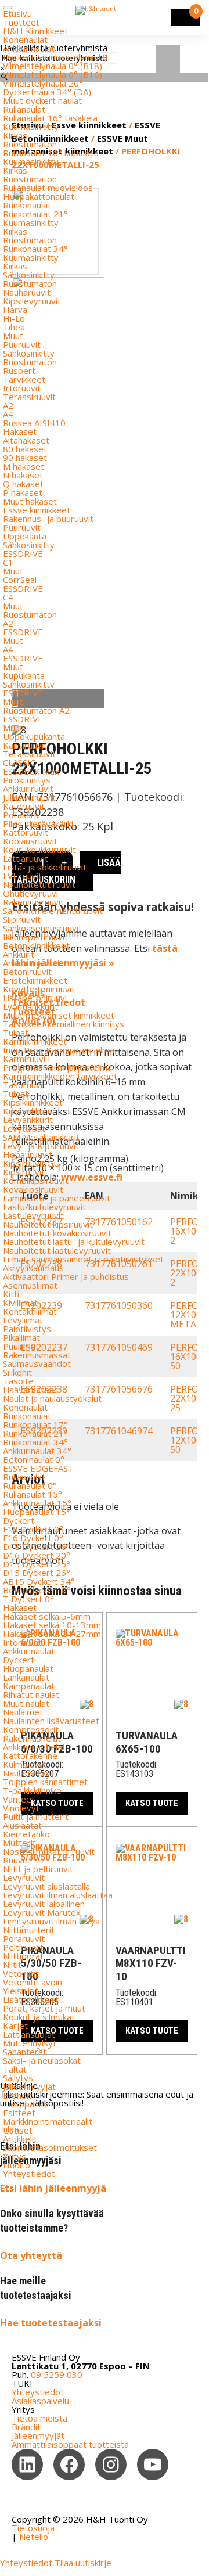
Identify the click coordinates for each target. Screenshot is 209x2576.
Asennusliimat (30, 1285)
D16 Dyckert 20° (37, 1555)
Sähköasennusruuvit (42, 928)
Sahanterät (25, 2052)
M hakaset (24, 466)
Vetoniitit (21, 1973)
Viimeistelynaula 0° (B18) (53, 66)
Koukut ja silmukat (39, 2017)
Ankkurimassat (32, 963)
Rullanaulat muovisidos (48, 188)
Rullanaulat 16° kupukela (51, 153)
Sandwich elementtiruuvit (53, 911)
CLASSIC (19, 762)
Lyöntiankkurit (30, 1006)
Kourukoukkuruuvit (39, 850)
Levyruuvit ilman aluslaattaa (58, 1895)
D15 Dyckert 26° (37, 1573)
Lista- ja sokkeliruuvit (45, 867)
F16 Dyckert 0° (33, 1538)
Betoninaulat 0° (34, 1459)
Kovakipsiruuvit (33, 1189)
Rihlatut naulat (31, 1694)
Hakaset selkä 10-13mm (52, 1625)
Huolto (17, 2165)
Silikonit (17, 1372)
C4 (8, 597)
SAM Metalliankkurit (41, 1137)
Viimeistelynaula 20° (43, 83)
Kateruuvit (24, 806)
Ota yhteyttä (31, 2255)
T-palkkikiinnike (32, 1790)
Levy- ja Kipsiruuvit (41, 1146)
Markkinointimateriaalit (48, 2121)
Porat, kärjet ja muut (44, 2008)
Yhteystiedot (29, 2174)
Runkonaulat (27, 205)
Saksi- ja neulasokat (42, 2060)
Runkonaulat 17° (35, 1424)
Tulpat (16, 1032)
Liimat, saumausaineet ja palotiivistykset (83, 1259)
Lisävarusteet (30, 1390)
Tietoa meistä (39, 2418)
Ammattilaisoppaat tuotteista (70, 2444)
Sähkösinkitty (29, 275)
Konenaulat (25, 39)
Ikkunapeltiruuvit (35, 937)
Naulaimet (23, 1712)
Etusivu (17, 13)
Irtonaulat (22, 1642)
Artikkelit (20, 2139)
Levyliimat (23, 1320)
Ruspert (19, 370)
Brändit (17, 2095)
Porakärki (21, 815)
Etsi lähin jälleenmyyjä (53, 2188)
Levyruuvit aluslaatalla (46, 1886)
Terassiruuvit (29, 397)
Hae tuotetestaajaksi (51, 2323)
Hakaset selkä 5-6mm (47, 1616)
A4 (8, 414)
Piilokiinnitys (27, 780)
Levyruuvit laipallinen (44, 1904)
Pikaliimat (21, 1337)
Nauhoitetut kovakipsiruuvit (57, 1233)
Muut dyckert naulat (42, 100)
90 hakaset (25, 458)
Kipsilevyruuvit (32, 301)
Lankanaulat (26, 1677)
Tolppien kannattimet (45, 1782)
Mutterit (19, 1843)
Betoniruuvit (27, 972)
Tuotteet (21, 22)
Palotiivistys (27, 1329)
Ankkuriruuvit (28, 789)
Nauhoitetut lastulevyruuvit (57, 1250)
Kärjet (15, 2025)
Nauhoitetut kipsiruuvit (48, 1224)
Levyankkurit (28, 1120)
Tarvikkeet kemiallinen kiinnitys (64, 1024)
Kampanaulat (29, 1686)
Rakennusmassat (37, 1355)
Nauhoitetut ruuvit (39, 884)
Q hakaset (23, 484)
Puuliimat (21, 1346)
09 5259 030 (57, 2374)
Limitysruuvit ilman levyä (51, 1921)
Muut (13, 336)
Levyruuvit (24, 1877)
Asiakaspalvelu (40, 2401)
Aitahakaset (26, 440)
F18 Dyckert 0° (33, 1529)
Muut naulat (26, 1703)
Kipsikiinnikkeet (33, 1102)
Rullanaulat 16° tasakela (50, 118)
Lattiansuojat (29, 2034)
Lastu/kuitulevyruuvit (44, 1207)
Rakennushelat (32, 1738)
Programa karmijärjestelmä (57, 1067)
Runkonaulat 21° (35, 214)
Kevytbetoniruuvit (39, 989)
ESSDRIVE (23, 553)
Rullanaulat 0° (30, 1485)
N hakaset (23, 475)
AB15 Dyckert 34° (39, 1581)
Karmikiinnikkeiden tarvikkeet (60, 1076)
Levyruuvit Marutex (42, 1912)
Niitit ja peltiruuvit (38, 1869)
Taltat (15, 2069)
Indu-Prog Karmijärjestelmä (59, 1050)
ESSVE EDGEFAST (38, 1468)
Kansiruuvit (25, 745)
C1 (8, 562)
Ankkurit (19, 954)
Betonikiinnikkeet (36, 945)
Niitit (12, 1965)
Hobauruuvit (28, 1154)
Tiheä (14, 327)
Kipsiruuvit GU (31, 1163)
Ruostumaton (30, 144)
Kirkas (15, 135)
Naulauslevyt (28, 1773)
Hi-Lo (14, 318)
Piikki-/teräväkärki (38, 823)
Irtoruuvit (22, 388)
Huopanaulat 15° (37, 1512)
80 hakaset (25, 449)
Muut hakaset (30, 501)
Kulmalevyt (25, 1764)
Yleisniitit (21, 1991)
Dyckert (19, 1520)
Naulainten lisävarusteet (51, 1721)
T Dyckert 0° (28, 1599)
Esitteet (19, 2113)
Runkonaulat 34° (35, 249)
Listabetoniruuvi (35, 998)
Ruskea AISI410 (34, 423)
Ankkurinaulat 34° (37, 1451)
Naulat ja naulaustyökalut (52, 1398)
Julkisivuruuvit (29, 797)
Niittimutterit (29, 1930)
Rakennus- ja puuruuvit (48, 519)
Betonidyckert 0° (37, 1590)
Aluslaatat (22, 1825)
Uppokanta (25, 536)
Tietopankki (26, 2104)
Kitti (11, 1294)
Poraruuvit (24, 1938)
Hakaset (20, 431)
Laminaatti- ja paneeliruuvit (57, 1198)
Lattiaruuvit (26, 858)
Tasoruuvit (24, 1085)
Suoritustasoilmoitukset (50, 2147)
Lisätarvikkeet (31, 1999)
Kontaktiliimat (30, 1311)
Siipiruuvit (22, 919)
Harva (15, 310)
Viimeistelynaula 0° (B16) (53, 74)
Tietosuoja (33, 2528)
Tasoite (18, 1381)
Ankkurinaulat (29, 48)
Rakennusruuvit (33, 902)
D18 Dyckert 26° (37, 1546)
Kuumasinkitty (31, 127)
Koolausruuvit (30, 841)
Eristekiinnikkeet (35, 980)
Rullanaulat (24, 109)
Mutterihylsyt (30, 2043)
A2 (8, 405)
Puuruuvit (22, 344)
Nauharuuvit (27, 292)
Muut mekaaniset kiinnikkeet (59, 1015)
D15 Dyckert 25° (37, 1564)
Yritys (15, 2156)
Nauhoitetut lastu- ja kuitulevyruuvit (74, 1242)
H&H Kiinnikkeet (35, 31)
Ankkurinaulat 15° (37, 1503)
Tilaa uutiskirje (83, 2563)
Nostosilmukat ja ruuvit (49, 1851)
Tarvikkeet (24, 379)
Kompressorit (31, 1729)
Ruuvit (15, 1860)
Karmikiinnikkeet (35, 1041)
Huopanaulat (28, 1668)
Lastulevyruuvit (33, 1215)
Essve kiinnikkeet (37, 510)
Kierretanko (26, 1834)
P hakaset (23, 492)
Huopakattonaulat (39, 196)
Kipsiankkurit (28, 1111)
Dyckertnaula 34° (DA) (47, 92)
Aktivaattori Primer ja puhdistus (66, 1276)
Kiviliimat (20, 1303)
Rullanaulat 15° (33, 1494)
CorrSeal (20, 580)
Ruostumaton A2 (36, 710)
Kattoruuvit (26, 832)
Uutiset (18, 2130)
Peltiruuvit (23, 1947)
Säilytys (18, 2078)
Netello (34, 2537)
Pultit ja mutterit (36, 1816)
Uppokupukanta (34, 736)
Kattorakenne (30, 1755)
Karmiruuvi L (28, 1059)
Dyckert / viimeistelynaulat (56, 57)
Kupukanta (24, 675)
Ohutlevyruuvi (30, 893)
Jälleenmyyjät (29, 2086)
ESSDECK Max (31, 771)
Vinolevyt (21, 1808)
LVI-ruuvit (22, 876)
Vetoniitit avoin (33, 1982)
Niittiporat (23, 1956)
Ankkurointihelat (34, 1747)
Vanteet (19, 1799)
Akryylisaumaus (33, 1268)
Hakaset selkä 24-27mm (52, 1634)
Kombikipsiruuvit (36, 1181)
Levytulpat (24, 1128)
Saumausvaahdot (37, 1363)
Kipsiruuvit (24, 1172)
